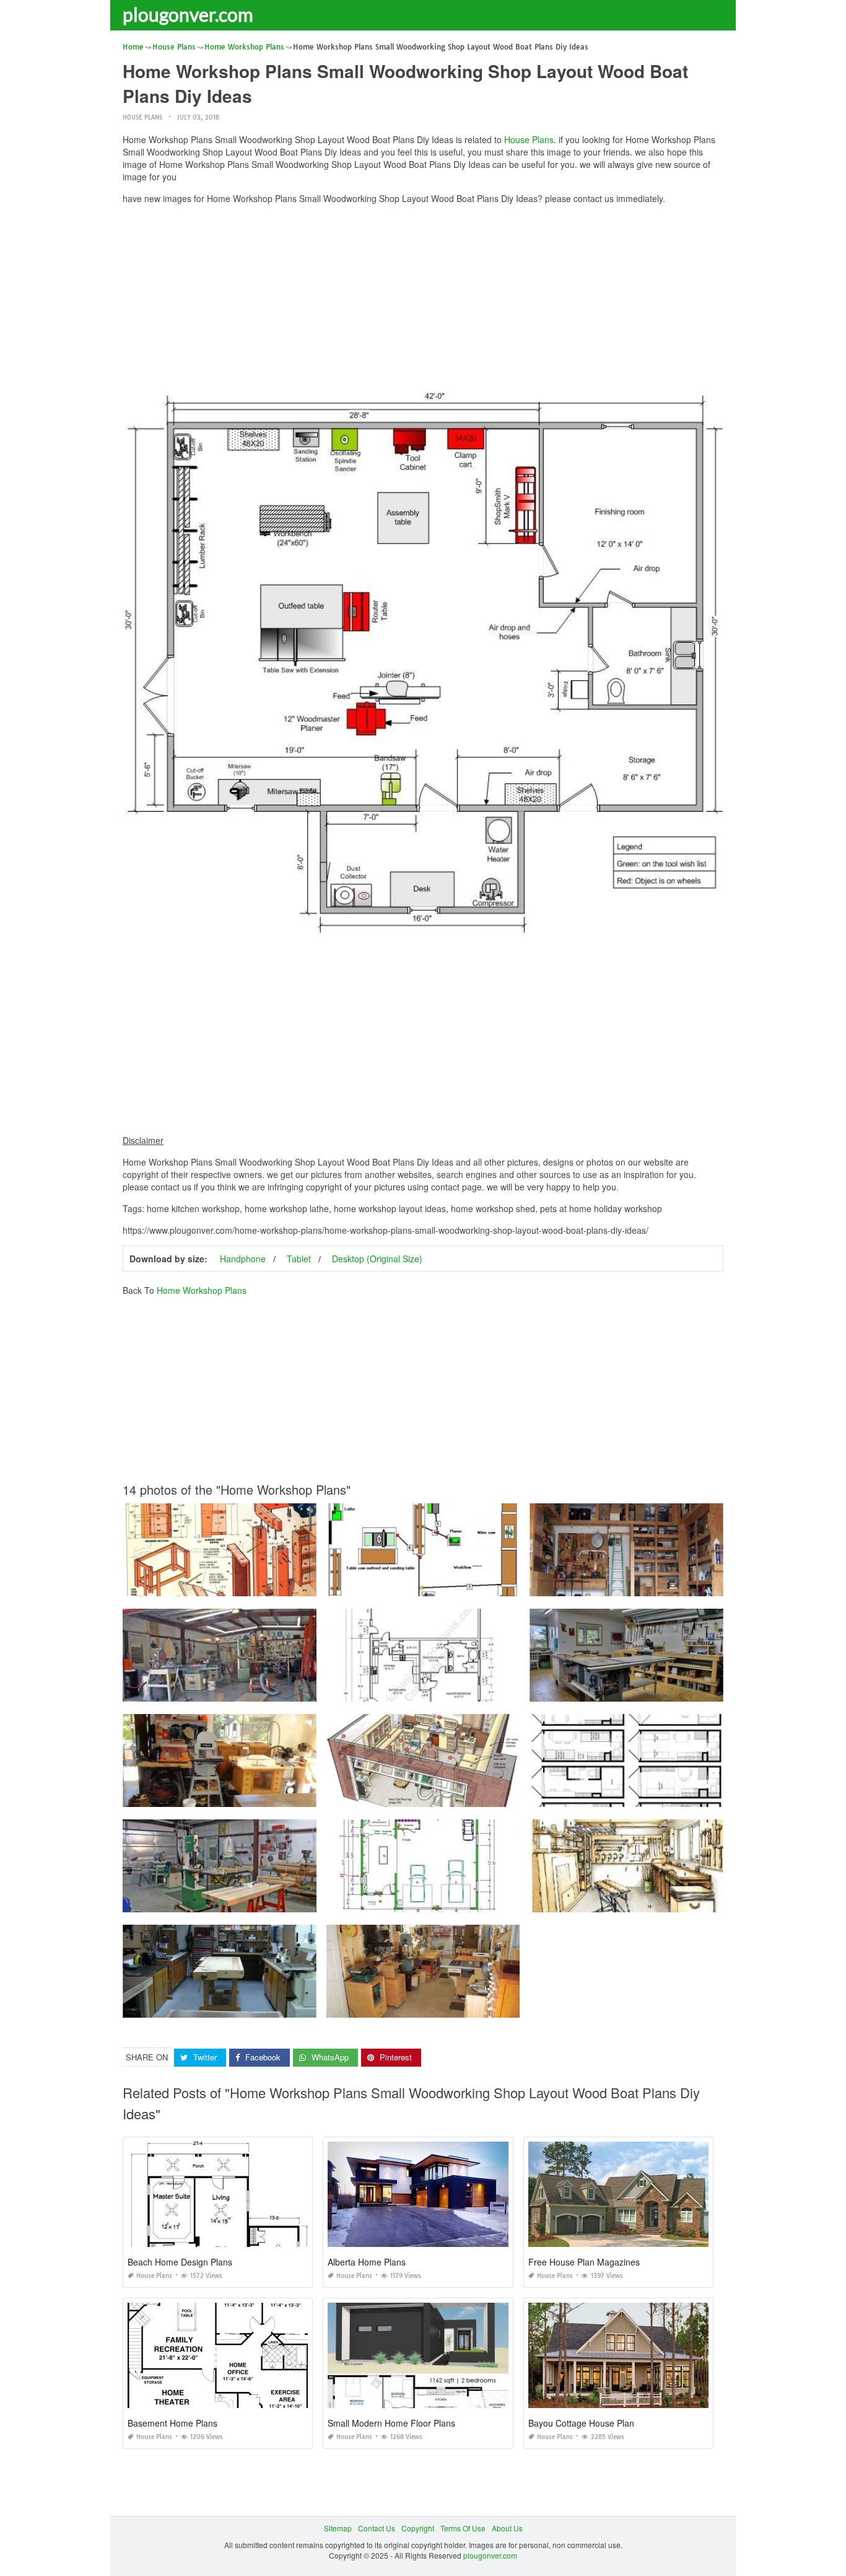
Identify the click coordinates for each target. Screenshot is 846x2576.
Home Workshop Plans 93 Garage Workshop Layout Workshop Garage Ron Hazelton (269, 1796)
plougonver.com (188, 14)
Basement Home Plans (172, 2423)
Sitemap (338, 2528)
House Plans (142, 117)
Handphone (243, 1259)
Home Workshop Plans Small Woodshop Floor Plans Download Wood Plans (458, 1796)
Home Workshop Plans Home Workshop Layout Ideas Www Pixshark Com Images (264, 2006)
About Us (507, 2528)
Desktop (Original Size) (377, 1259)
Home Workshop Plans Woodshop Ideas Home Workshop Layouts (644, 1901)
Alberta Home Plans (367, 2262)
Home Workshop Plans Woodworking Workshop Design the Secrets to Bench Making (472, 1585)
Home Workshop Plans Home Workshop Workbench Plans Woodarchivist (249, 1585)
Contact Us (377, 2528)
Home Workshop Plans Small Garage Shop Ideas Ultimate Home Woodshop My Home (475, 1901)
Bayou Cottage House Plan (581, 2423)
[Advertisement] (423, 301)
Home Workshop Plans (202, 1290)
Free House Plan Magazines (584, 2262)
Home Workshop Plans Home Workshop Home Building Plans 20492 (649, 1690)
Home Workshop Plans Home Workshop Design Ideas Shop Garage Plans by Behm (267, 1901)
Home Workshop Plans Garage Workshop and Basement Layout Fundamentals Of (467, 2006)
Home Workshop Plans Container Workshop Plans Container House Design (660, 1796)
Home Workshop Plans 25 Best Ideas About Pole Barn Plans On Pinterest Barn (462, 1690)
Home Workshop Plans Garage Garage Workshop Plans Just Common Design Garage (678, 1585)
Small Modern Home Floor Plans (391, 2423)
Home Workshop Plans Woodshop (220, 1690)
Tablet (299, 1259)
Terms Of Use (463, 2528)
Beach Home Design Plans (180, 2262)
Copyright (418, 2528)
